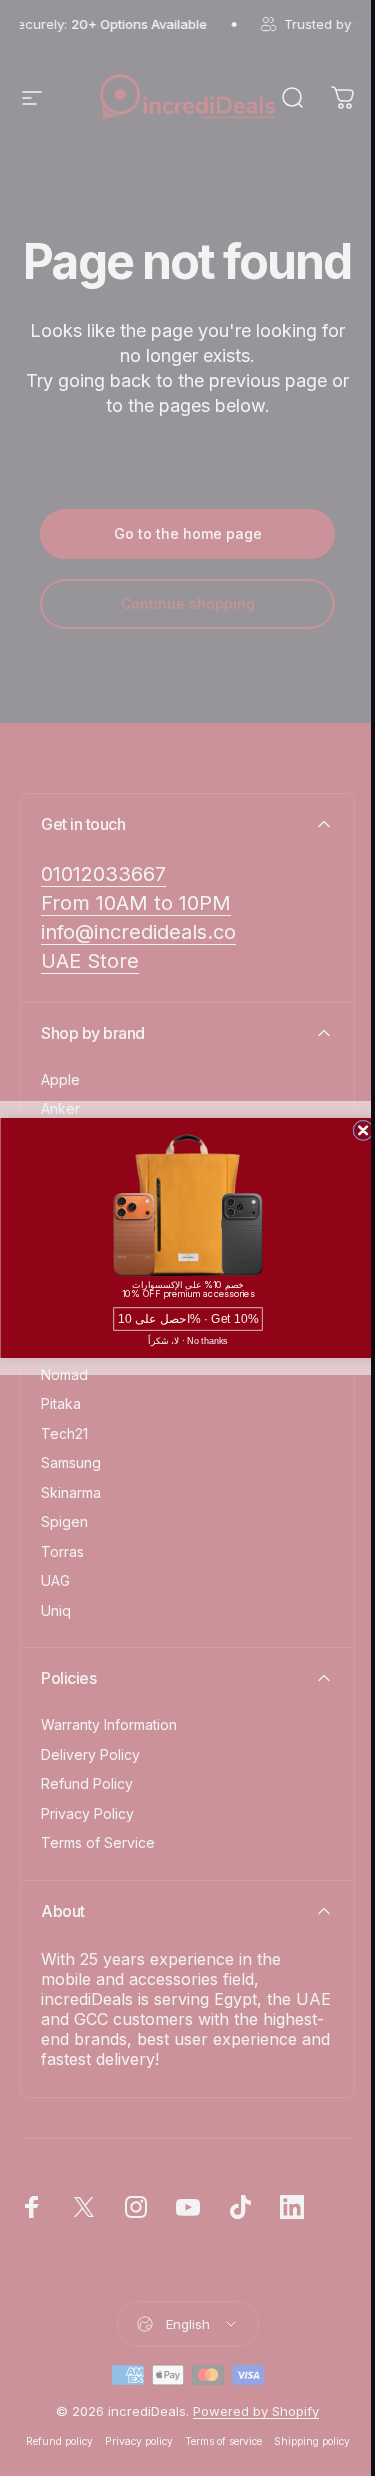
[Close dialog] (362, 1130)
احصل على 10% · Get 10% (187, 1319)
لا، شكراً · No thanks (187, 1341)
